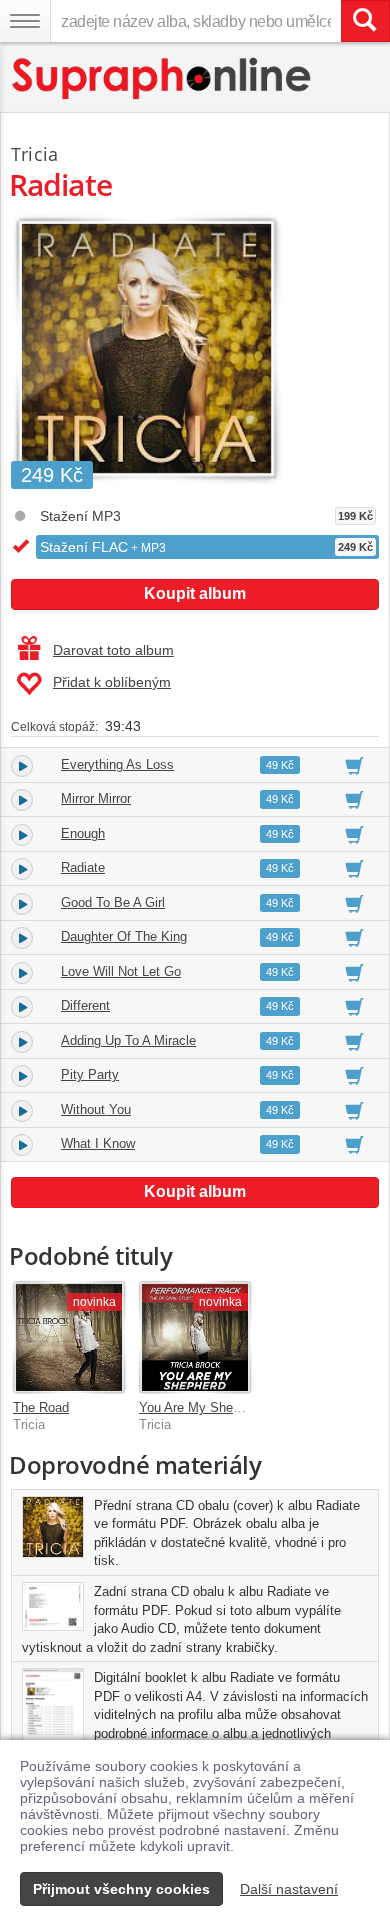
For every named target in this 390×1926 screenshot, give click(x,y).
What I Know (98, 1143)
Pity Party (90, 1074)
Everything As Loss (117, 764)
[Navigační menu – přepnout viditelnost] (25, 21)
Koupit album (195, 593)
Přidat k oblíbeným (112, 682)
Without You (96, 1109)
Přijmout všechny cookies (121, 1889)
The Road (41, 1407)
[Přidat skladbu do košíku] (354, 765)
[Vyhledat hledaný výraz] (365, 21)
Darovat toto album (113, 650)
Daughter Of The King (124, 936)
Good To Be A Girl (113, 902)
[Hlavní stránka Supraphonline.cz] (162, 78)
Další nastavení (289, 1889)
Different (85, 1005)
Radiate (83, 867)
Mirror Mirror (96, 798)
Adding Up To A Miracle (128, 1040)
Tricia (34, 154)
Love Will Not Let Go (121, 971)
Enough (83, 833)
